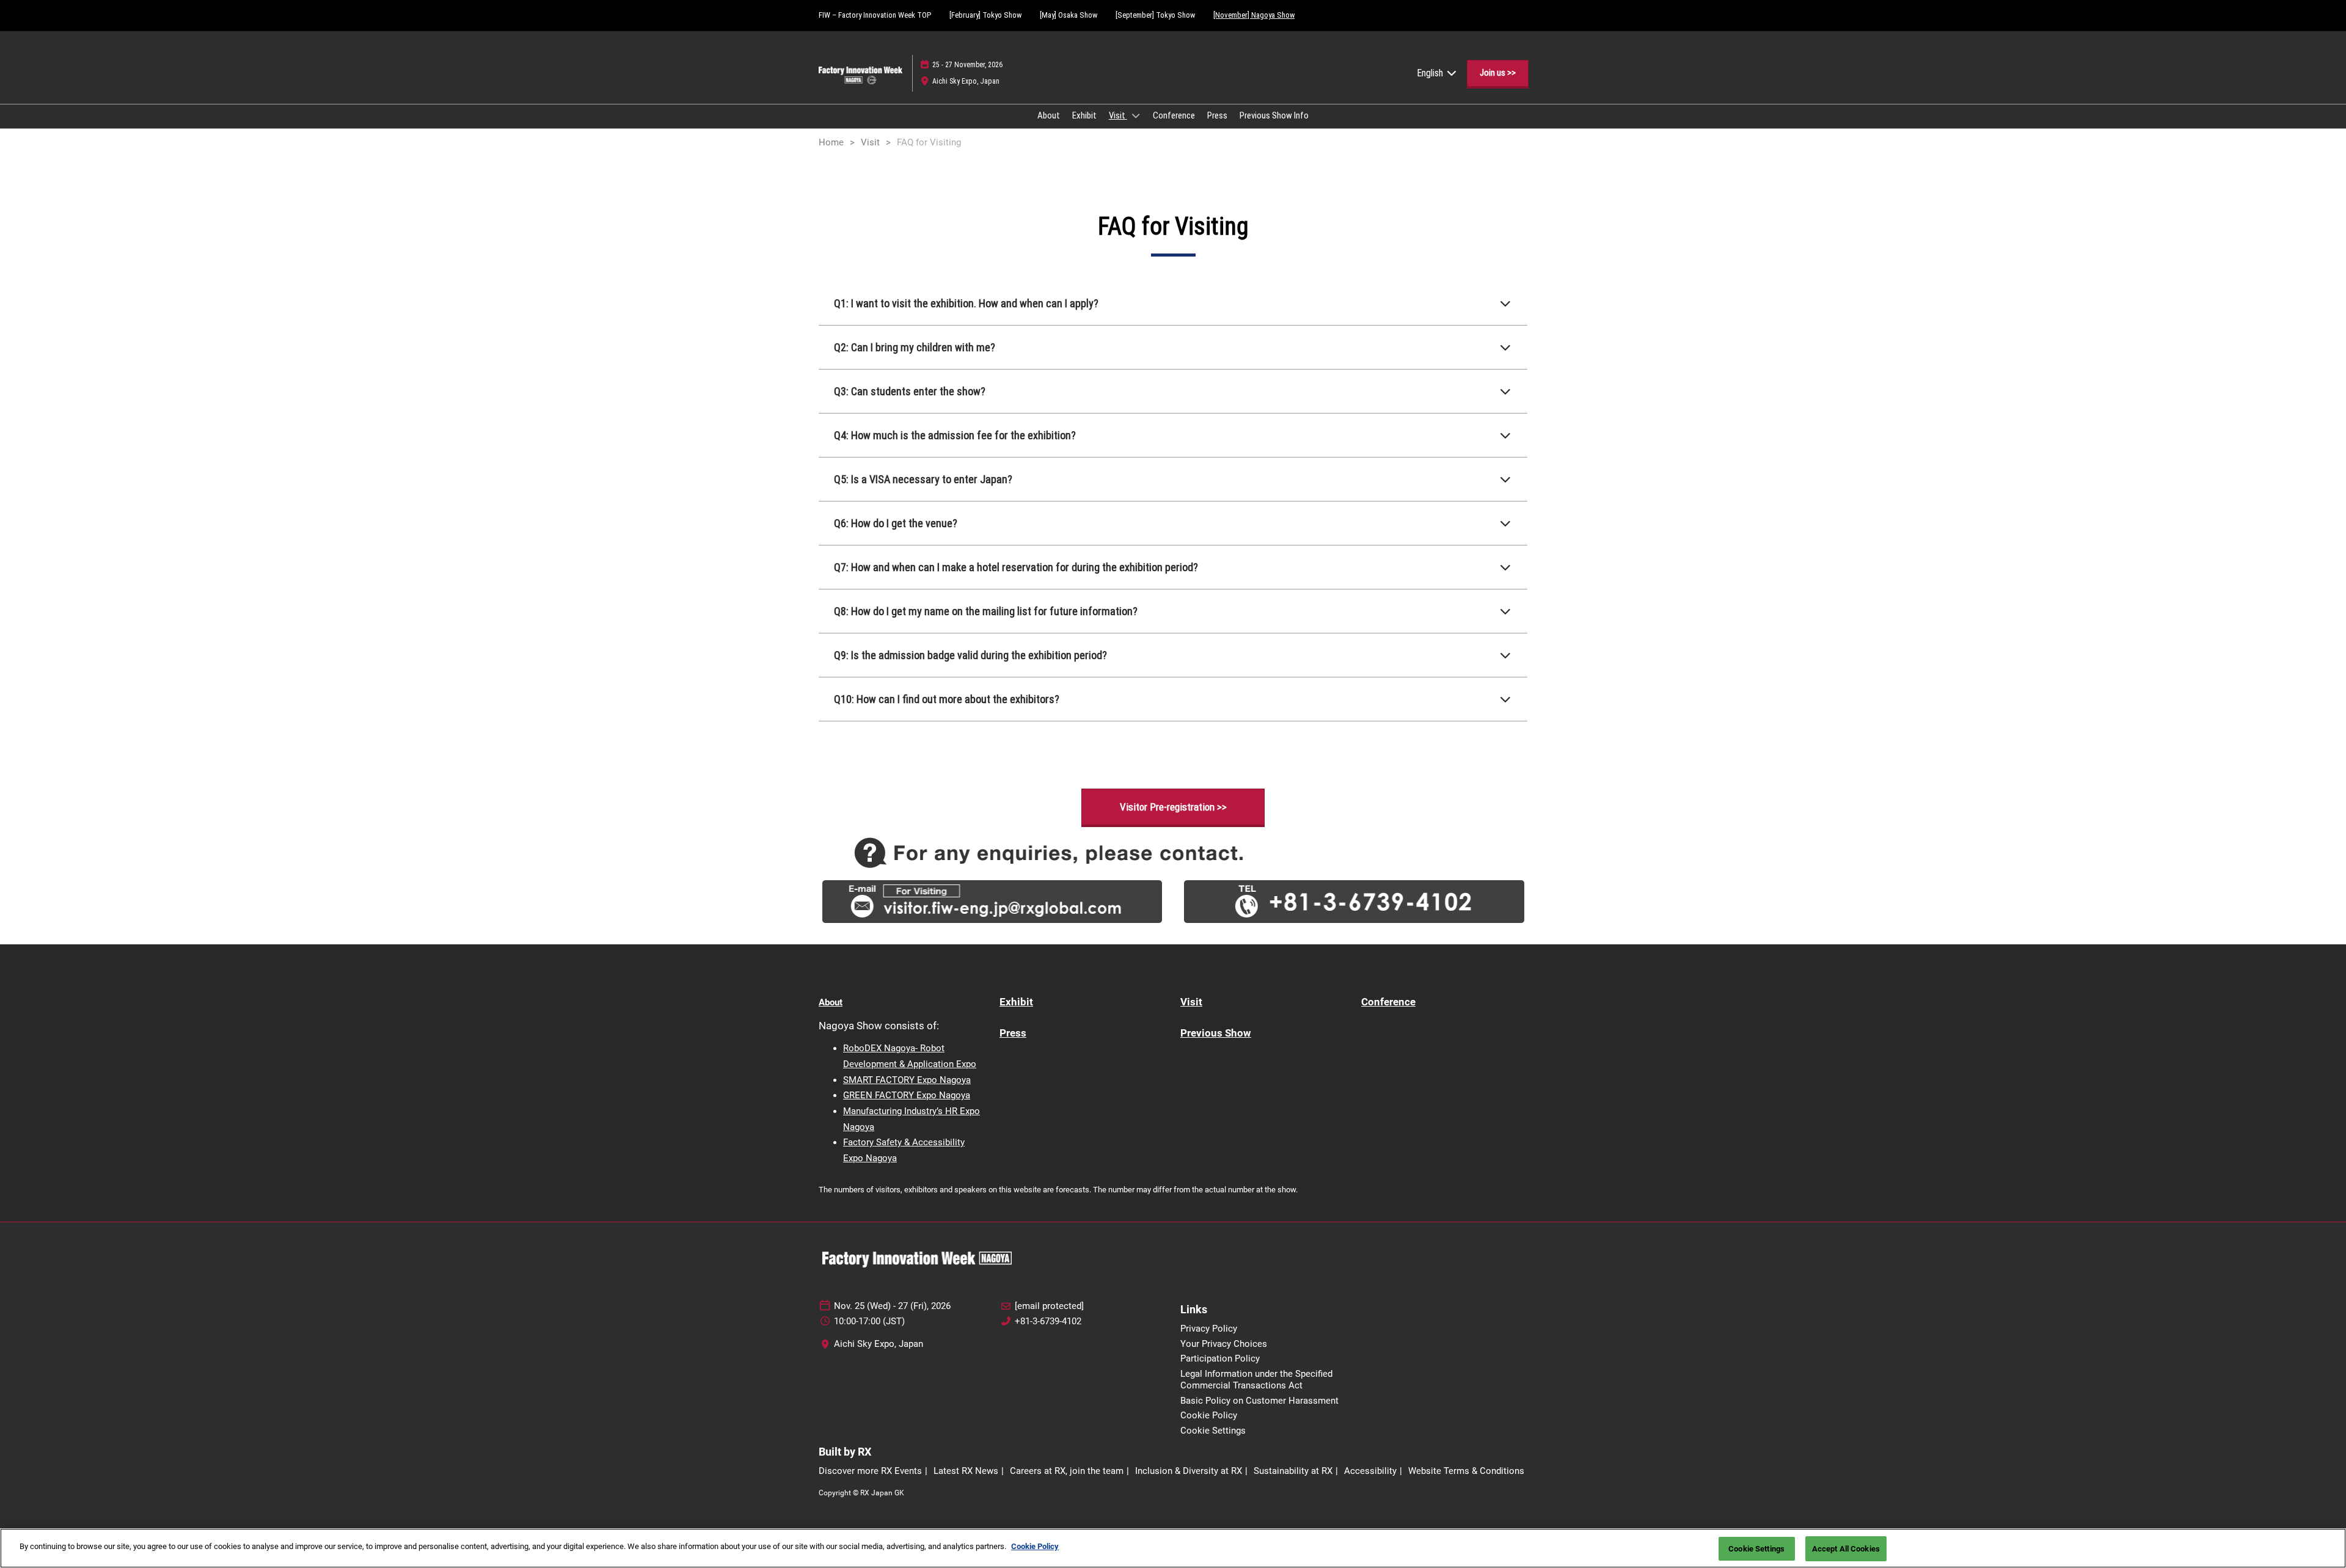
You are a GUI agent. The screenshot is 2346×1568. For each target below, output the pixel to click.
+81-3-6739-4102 (1048, 1321)
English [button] (1431, 73)
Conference (1174, 115)
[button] (1498, 73)
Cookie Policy (1035, 1546)
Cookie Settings (1756, 1549)
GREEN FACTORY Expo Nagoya (907, 1095)
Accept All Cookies (1846, 1549)
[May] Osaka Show (1069, 15)
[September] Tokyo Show (1155, 15)
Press (1217, 115)
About (1049, 115)
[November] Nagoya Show (1254, 15)
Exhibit (1084, 115)
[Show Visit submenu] (1136, 115)
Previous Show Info (1274, 115)
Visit (1118, 115)
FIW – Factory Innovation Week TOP (875, 15)
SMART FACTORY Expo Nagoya (907, 1080)
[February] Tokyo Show (985, 15)
